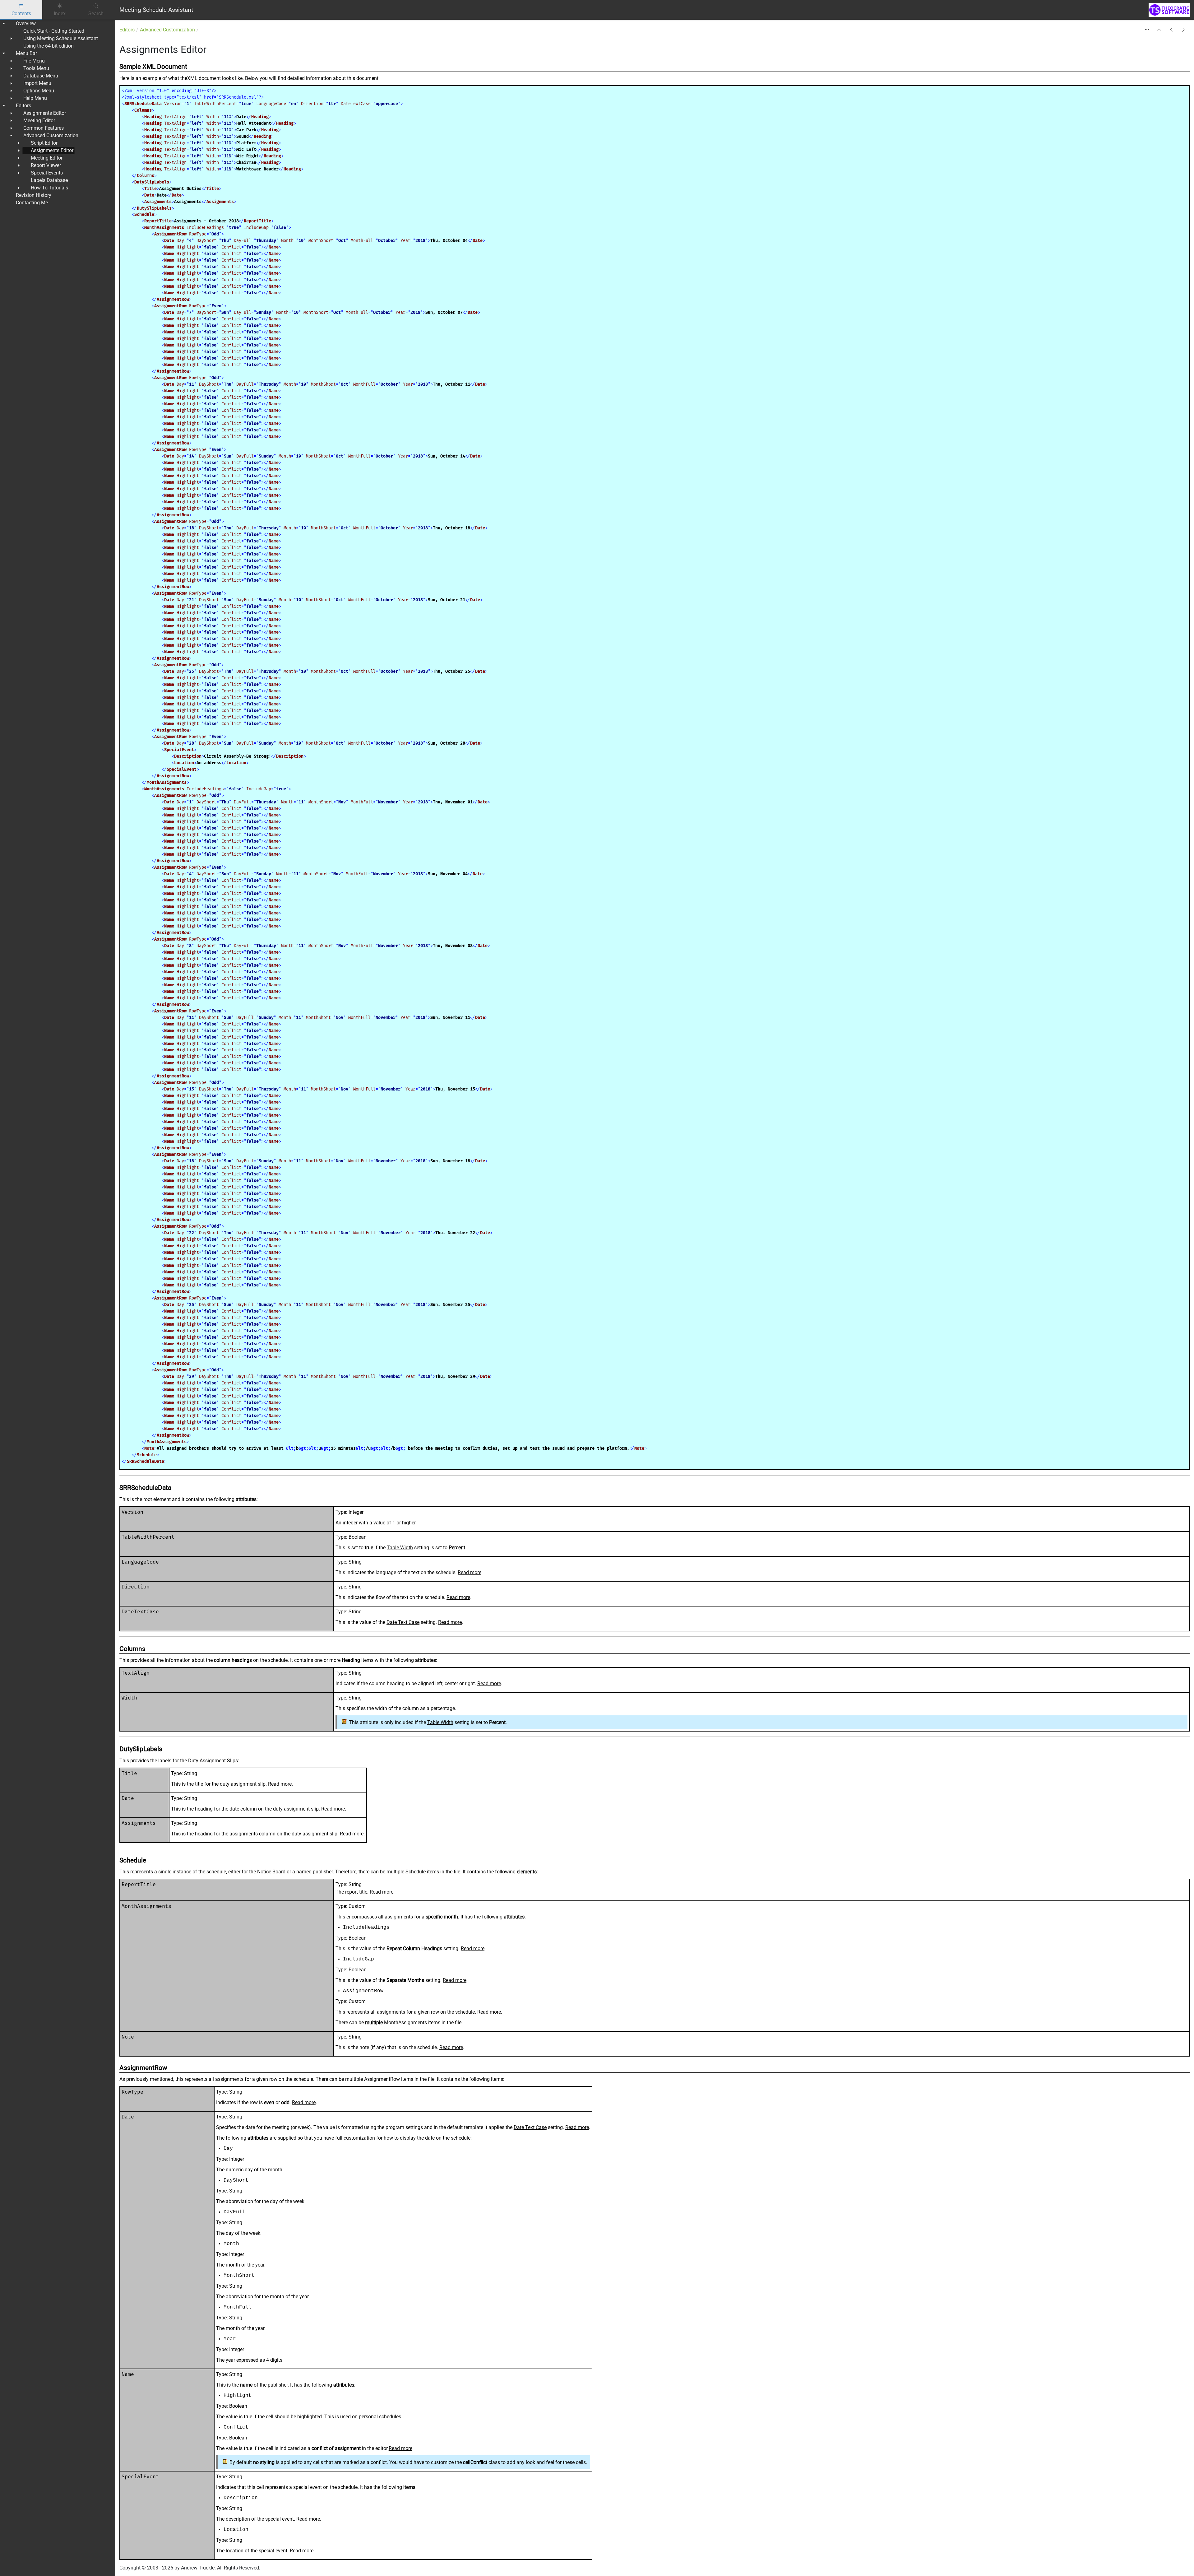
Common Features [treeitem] (44, 128)
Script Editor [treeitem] (44, 143)
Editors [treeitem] (23, 106)
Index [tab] (60, 14)
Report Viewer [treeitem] (46, 165)
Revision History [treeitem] (34, 195)
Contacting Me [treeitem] (32, 203)
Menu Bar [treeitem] (26, 53)
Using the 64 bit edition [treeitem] (49, 46)
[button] (1159, 30)
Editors (127, 30)
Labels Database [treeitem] (49, 180)
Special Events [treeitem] (47, 173)
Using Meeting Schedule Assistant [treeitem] (61, 38)
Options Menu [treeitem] (39, 91)
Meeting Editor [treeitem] (39, 121)
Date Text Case (403, 1622)
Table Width (400, 1548)
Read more (470, 1572)
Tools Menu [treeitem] (36, 68)
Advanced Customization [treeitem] (51, 135)
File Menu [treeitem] (34, 61)
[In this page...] (1147, 30)
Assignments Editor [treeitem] (45, 113)
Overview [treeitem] (26, 23)
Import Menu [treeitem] (37, 83)
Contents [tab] (21, 14)
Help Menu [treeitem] (35, 98)
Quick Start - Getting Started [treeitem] (54, 31)
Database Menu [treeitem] (41, 76)
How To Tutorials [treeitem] (49, 188)
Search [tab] (96, 14)
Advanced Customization (167, 30)
